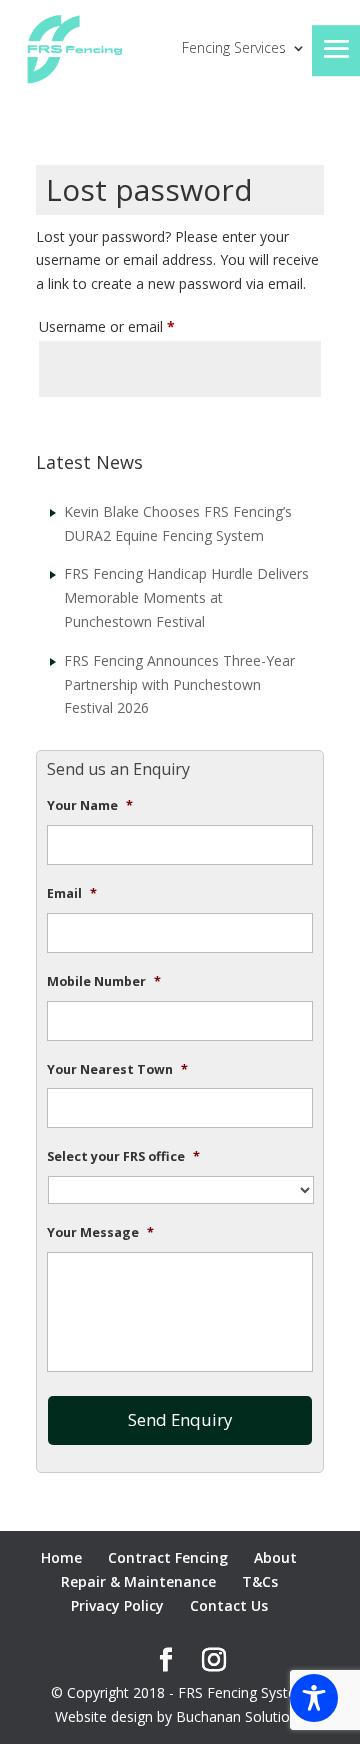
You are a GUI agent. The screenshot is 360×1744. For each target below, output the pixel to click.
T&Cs (260, 1581)
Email (72, 894)
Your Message (100, 1233)
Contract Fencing (168, 1557)
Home (61, 1557)
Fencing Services (234, 49)
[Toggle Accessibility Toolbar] (314, 1698)
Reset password (117, 427)
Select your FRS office (123, 1157)
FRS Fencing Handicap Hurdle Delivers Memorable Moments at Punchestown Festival (186, 597)
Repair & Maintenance (138, 1581)
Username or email (135, 326)
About (275, 1557)
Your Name (90, 806)
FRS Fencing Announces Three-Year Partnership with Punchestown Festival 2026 (179, 684)
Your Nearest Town (117, 1070)
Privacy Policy (117, 1605)
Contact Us (229, 1605)
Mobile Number (104, 982)
